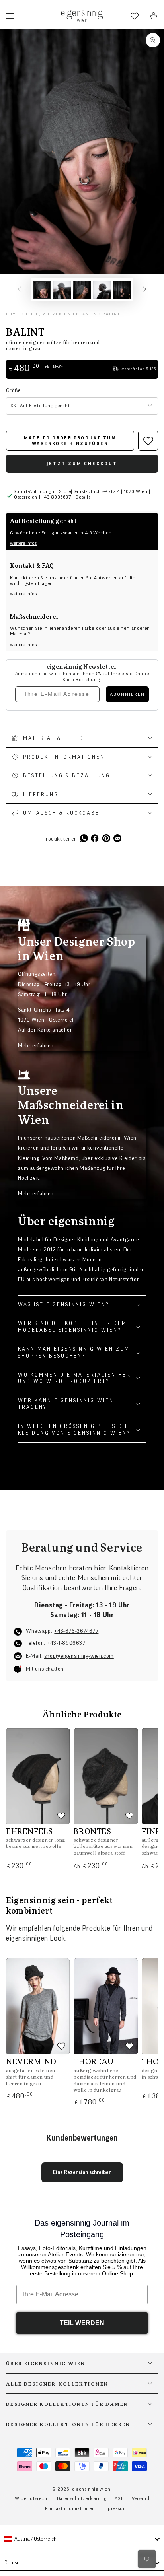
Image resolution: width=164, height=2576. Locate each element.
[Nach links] (20, 290)
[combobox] (82, 2539)
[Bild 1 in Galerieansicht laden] (42, 290)
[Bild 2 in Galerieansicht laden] (62, 290)
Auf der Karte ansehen (46, 1030)
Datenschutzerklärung (82, 2498)
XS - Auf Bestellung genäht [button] (40, 406)
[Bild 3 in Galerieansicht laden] (82, 290)
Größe (13, 390)
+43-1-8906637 (66, 1643)
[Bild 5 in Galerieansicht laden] (122, 290)
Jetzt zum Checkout (82, 464)
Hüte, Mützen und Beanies (61, 314)
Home (13, 314)
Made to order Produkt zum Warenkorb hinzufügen (70, 441)
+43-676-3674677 (76, 1631)
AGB (119, 2498)
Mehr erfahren (36, 1046)
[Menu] (10, 16)
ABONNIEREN (127, 694)
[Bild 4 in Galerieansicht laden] (102, 290)
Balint (111, 314)
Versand (141, 2498)
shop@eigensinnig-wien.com (79, 1656)
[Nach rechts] (144, 290)
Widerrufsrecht (32, 2498)
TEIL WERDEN (82, 2323)
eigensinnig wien (91, 2489)
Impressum (115, 2508)
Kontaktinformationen (70, 2508)
